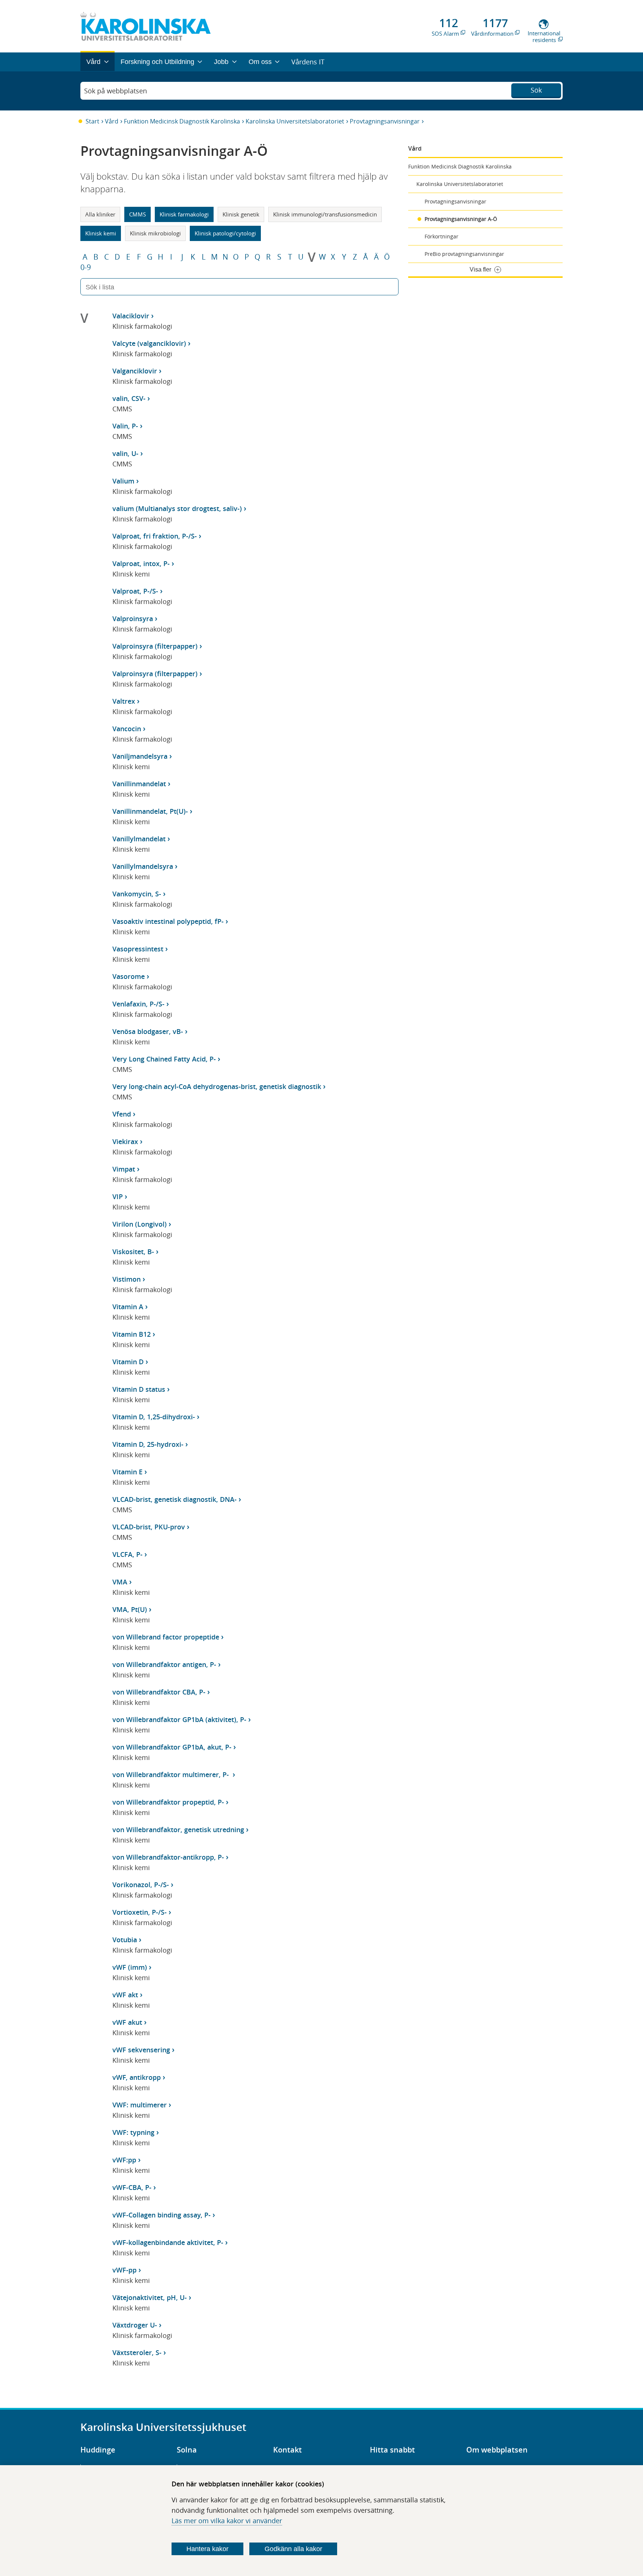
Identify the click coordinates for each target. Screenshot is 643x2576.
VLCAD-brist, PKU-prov (149, 1527)
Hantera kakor (207, 2549)
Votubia (125, 1940)
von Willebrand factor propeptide (166, 1637)
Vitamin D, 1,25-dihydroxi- (154, 1417)
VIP (118, 1197)
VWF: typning (133, 2132)
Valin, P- (125, 426)
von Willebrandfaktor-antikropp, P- (168, 1857)
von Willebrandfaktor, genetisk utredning (178, 1830)
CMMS (137, 214)
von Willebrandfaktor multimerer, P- (172, 1774)
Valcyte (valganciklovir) (149, 343)
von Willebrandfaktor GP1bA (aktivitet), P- (179, 1719)
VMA (120, 1582)
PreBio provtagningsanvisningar (464, 254)
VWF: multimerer (140, 2105)
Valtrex (124, 701)
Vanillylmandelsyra (143, 866)
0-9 (86, 267)
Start (92, 121)
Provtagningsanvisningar (385, 121)
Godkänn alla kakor (293, 2549)
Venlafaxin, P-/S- (138, 1004)
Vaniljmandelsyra (140, 756)
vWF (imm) (130, 1967)
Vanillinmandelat (139, 784)
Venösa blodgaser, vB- (148, 1031)
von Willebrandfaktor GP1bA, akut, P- (172, 1747)
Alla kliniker (100, 214)
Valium (123, 481)
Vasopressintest (138, 949)
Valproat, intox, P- (141, 563)
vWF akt (125, 1995)
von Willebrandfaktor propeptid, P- (168, 1802)
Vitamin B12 (132, 1334)
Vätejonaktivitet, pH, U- (150, 2297)
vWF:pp (124, 2160)
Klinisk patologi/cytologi (225, 233)
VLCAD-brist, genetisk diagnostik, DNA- (175, 1499)
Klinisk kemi (101, 233)
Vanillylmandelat (139, 839)
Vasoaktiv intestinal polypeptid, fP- (168, 921)
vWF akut (127, 2022)
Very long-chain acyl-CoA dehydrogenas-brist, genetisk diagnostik (217, 1086)
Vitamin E (127, 1472)
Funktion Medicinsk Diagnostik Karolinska (182, 121)
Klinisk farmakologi (184, 214)
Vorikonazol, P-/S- (141, 1885)
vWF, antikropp (137, 2077)
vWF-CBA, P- (132, 2187)
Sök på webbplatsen (116, 91)
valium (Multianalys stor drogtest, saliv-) (177, 508)
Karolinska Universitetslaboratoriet (295, 121)
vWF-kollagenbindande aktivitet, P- (168, 2242)
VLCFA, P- (127, 1554)
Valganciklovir (135, 371)
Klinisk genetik (241, 214)
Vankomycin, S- (137, 894)
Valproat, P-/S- (135, 591)
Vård (112, 121)
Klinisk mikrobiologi (155, 233)
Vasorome (129, 976)
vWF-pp (124, 2270)
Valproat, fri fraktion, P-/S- (155, 536)
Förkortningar (442, 236)
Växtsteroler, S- (137, 2352)
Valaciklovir (131, 316)
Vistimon (127, 1279)
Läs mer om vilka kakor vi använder (227, 2521)
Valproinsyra (133, 619)
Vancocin (127, 729)
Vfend (122, 1114)
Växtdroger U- (135, 2325)
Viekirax (125, 1141)
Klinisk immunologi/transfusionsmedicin (325, 214)
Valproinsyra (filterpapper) (155, 646)
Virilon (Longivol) (140, 1224)
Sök (536, 90)
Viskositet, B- (133, 1252)
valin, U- (125, 453)
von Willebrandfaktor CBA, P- (159, 1692)
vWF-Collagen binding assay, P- (161, 2215)
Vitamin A (128, 1307)
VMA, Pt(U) (130, 1609)
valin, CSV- (129, 398)
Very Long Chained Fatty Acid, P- (164, 1059)
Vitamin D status (139, 1389)
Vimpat (124, 1169)
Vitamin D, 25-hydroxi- (148, 1444)
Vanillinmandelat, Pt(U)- (150, 811)
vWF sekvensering (141, 2050)
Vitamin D (128, 1362)
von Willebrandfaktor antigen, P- (164, 1664)
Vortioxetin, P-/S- (140, 1912)
